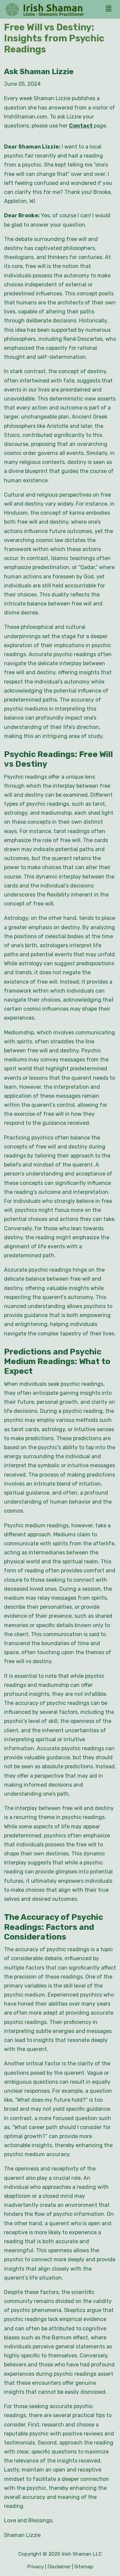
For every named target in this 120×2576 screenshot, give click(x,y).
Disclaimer (59, 2567)
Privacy (35, 2567)
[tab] (110, 9)
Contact (81, 126)
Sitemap (84, 2567)
